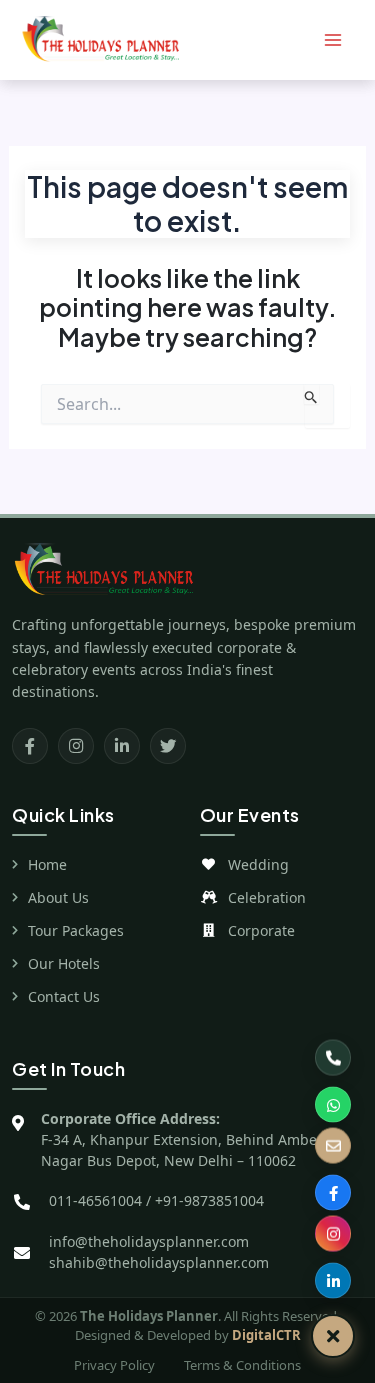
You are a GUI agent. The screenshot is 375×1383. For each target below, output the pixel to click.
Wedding (258, 864)
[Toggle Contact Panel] (333, 1336)
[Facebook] (30, 746)
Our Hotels (64, 963)
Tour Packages (76, 930)
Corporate (261, 930)
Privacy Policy (114, 1365)
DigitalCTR (266, 1335)
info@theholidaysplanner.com (149, 1241)
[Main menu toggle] (332, 40)
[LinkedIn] (122, 746)
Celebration (267, 897)
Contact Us (64, 996)
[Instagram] (76, 746)
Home (47, 864)
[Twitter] (168, 746)
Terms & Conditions (242, 1365)
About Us (58, 897)
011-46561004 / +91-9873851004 (156, 1200)
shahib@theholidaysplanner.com (159, 1262)
